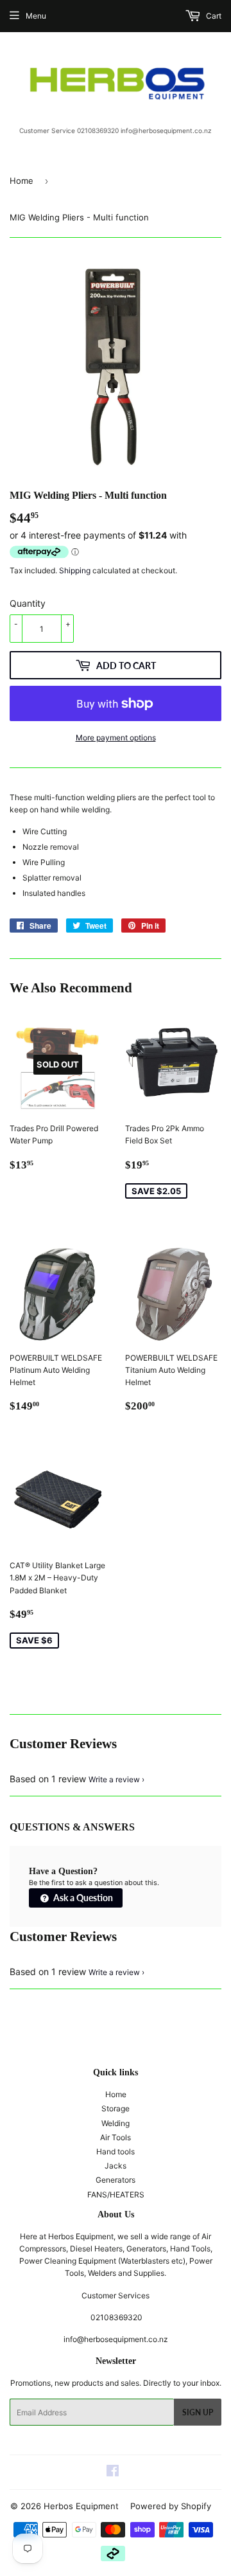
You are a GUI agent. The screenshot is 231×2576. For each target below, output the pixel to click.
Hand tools (116, 2151)
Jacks (116, 2166)
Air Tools (116, 2137)
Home (21, 181)
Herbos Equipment (81, 2506)
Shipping (75, 570)
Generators (116, 2180)
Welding (116, 2123)
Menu (36, 16)
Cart (213, 16)
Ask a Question (82, 1898)
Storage (116, 2108)
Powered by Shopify (171, 2506)
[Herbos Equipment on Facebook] (113, 2473)
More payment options (116, 738)
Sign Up (198, 2412)
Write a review (114, 1779)
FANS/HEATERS (116, 2195)
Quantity (28, 603)
